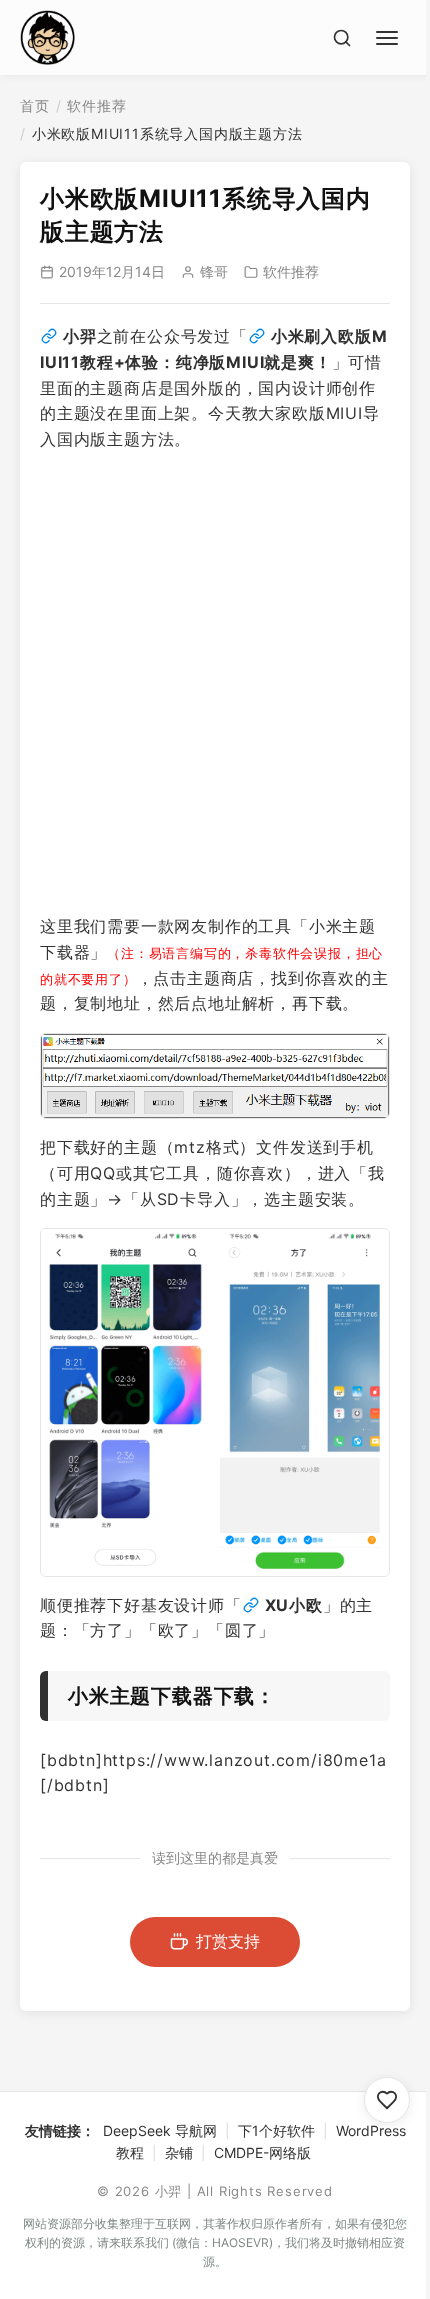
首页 (35, 105)
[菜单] (390, 35)
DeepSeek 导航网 (160, 2130)
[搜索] (342, 38)
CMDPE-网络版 (262, 2152)
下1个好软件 (276, 2130)
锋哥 (214, 271)
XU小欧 (294, 1605)
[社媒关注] (387, 2100)
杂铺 (179, 2152)
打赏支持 (228, 1941)
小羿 (80, 336)
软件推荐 (96, 105)
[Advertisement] (215, 683)
